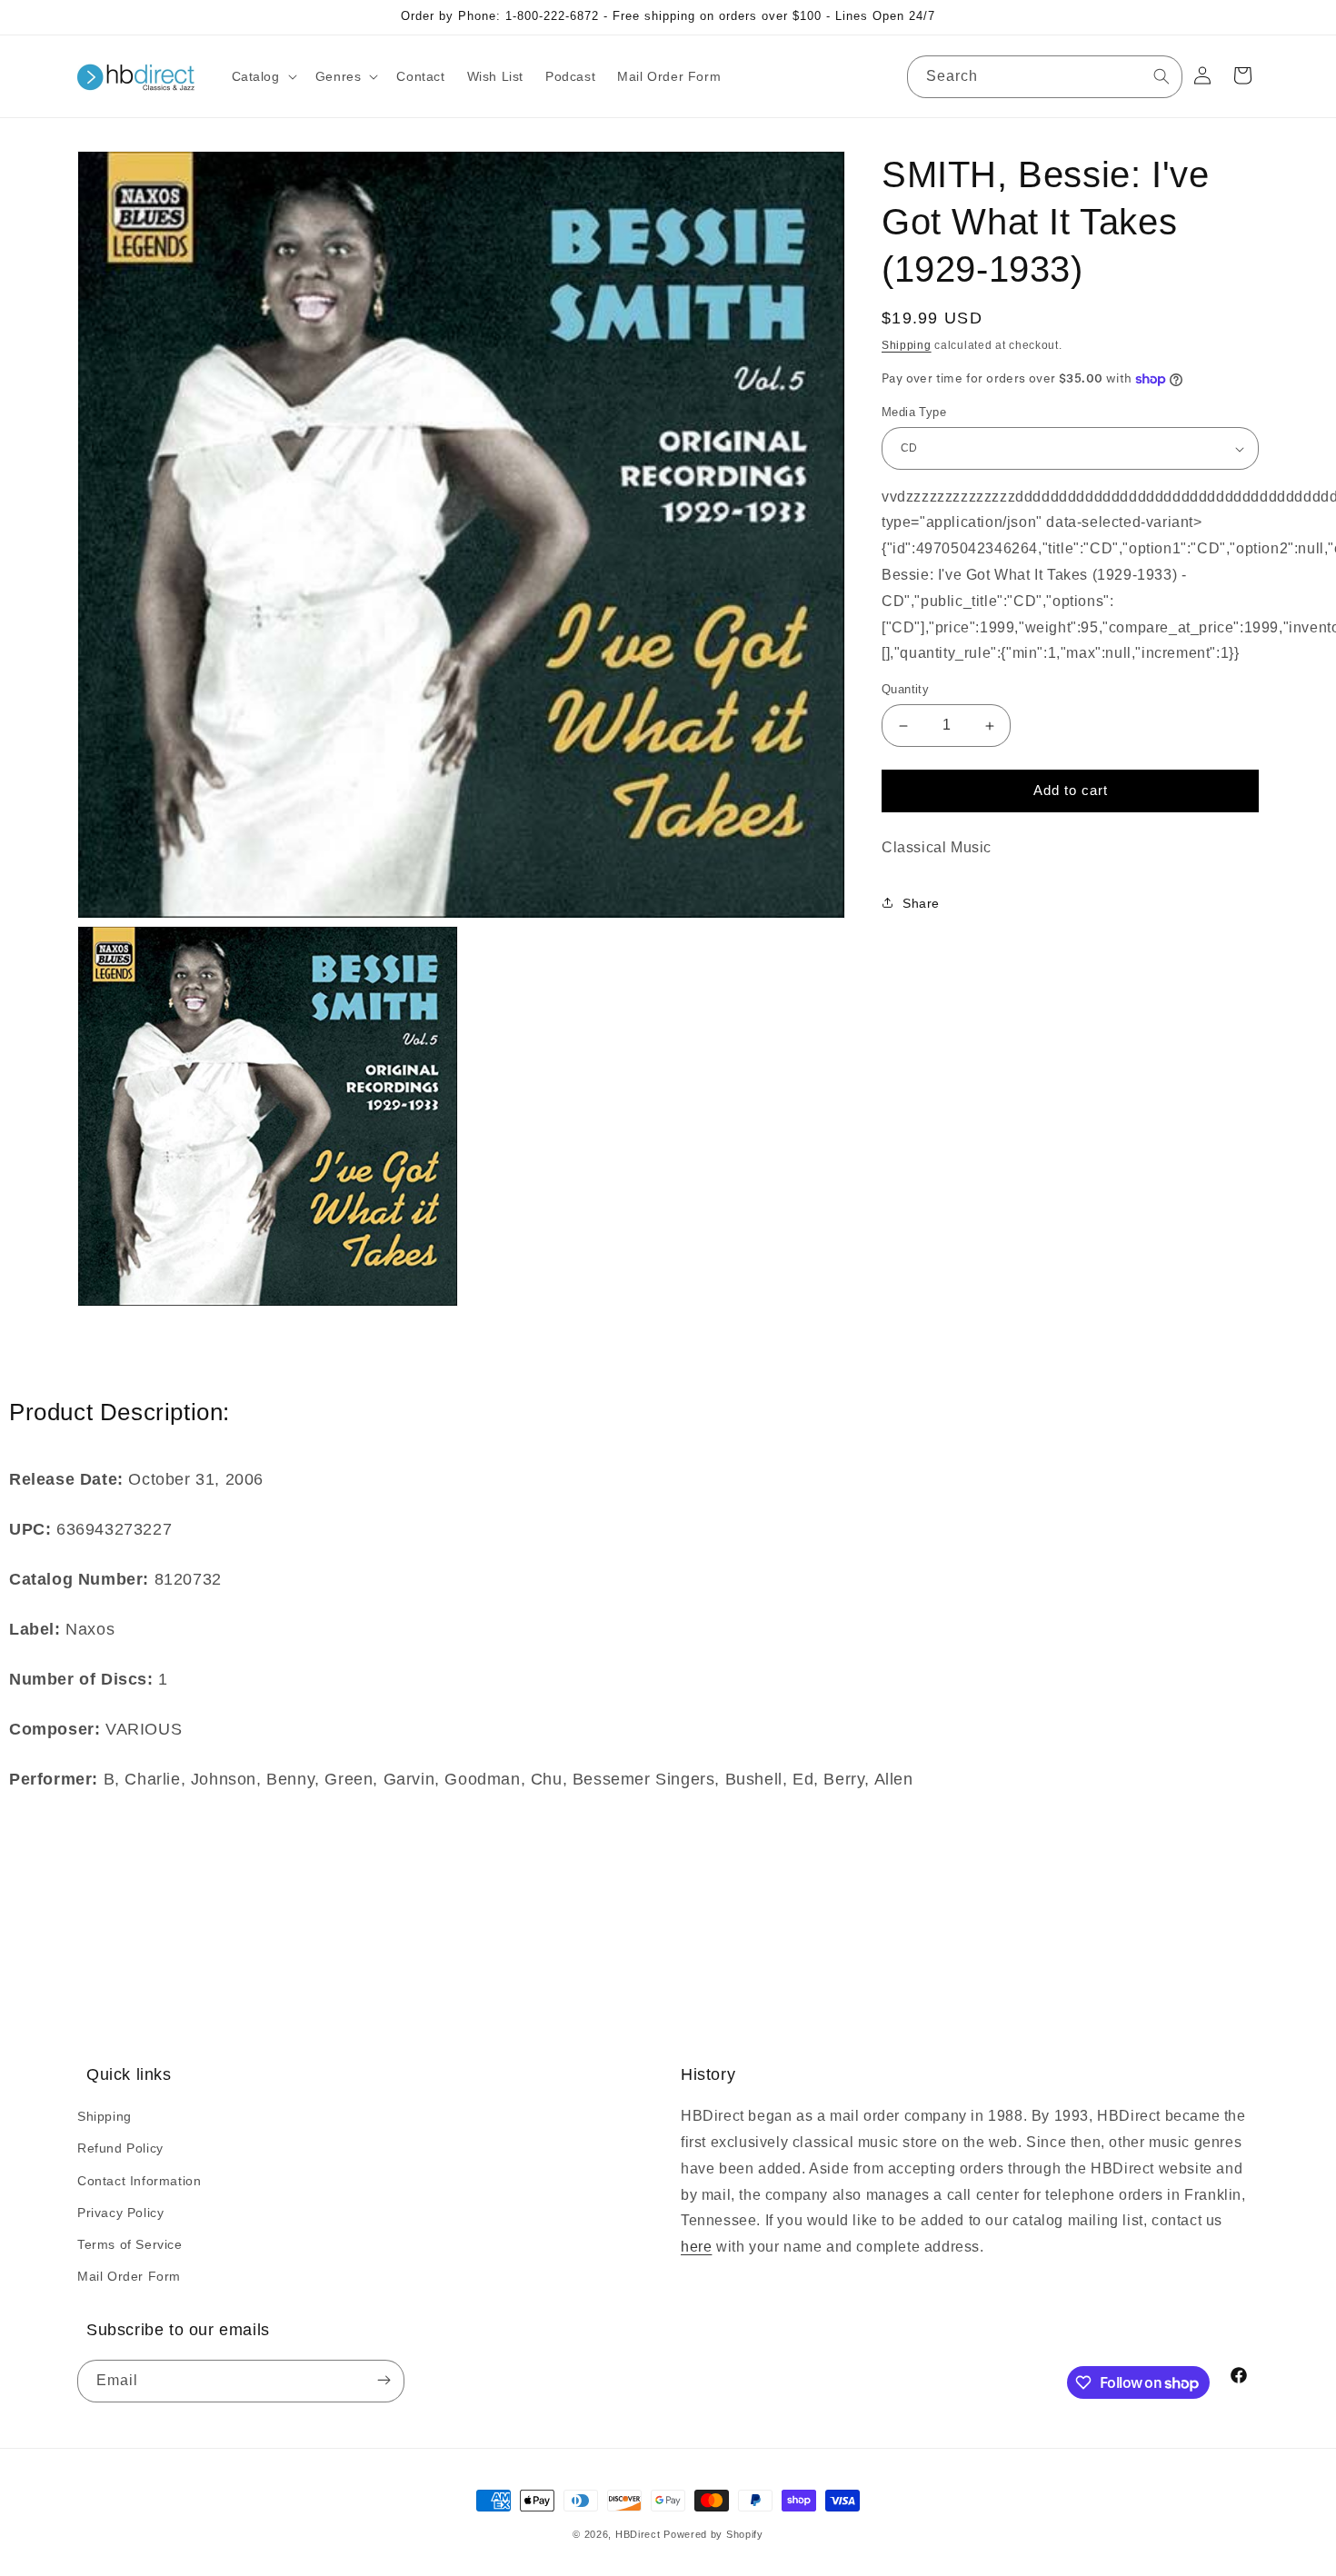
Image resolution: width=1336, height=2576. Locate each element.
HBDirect (638, 2534)
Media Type (914, 413)
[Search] (1162, 76)
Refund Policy (120, 2148)
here (696, 2247)
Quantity (905, 690)
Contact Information (139, 2181)
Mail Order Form (129, 2276)
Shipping (907, 345)
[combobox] (1045, 77)
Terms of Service (130, 2244)
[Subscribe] (384, 2381)
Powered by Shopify (713, 2534)
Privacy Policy (120, 2213)
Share (921, 903)
